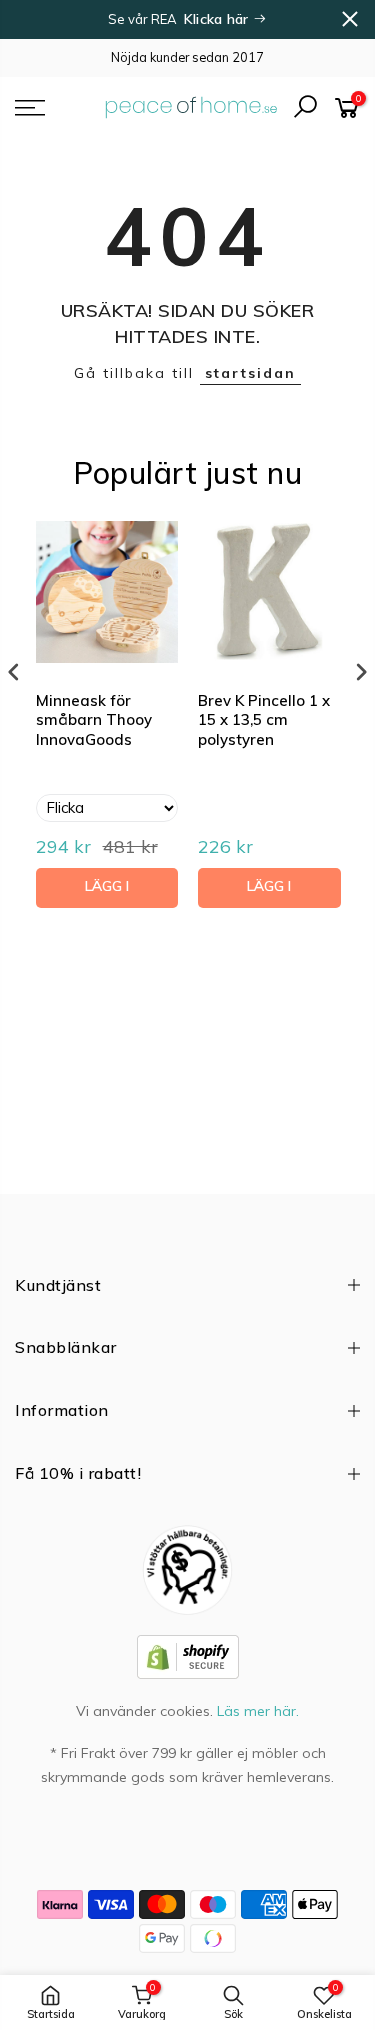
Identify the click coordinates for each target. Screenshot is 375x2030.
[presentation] (14, 671)
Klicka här (218, 19)
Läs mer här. (258, 1711)
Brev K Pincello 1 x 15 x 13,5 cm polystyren (264, 720)
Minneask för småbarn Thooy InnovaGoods (94, 720)
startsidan (250, 373)
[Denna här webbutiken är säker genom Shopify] (188, 1655)
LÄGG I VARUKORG (106, 892)
